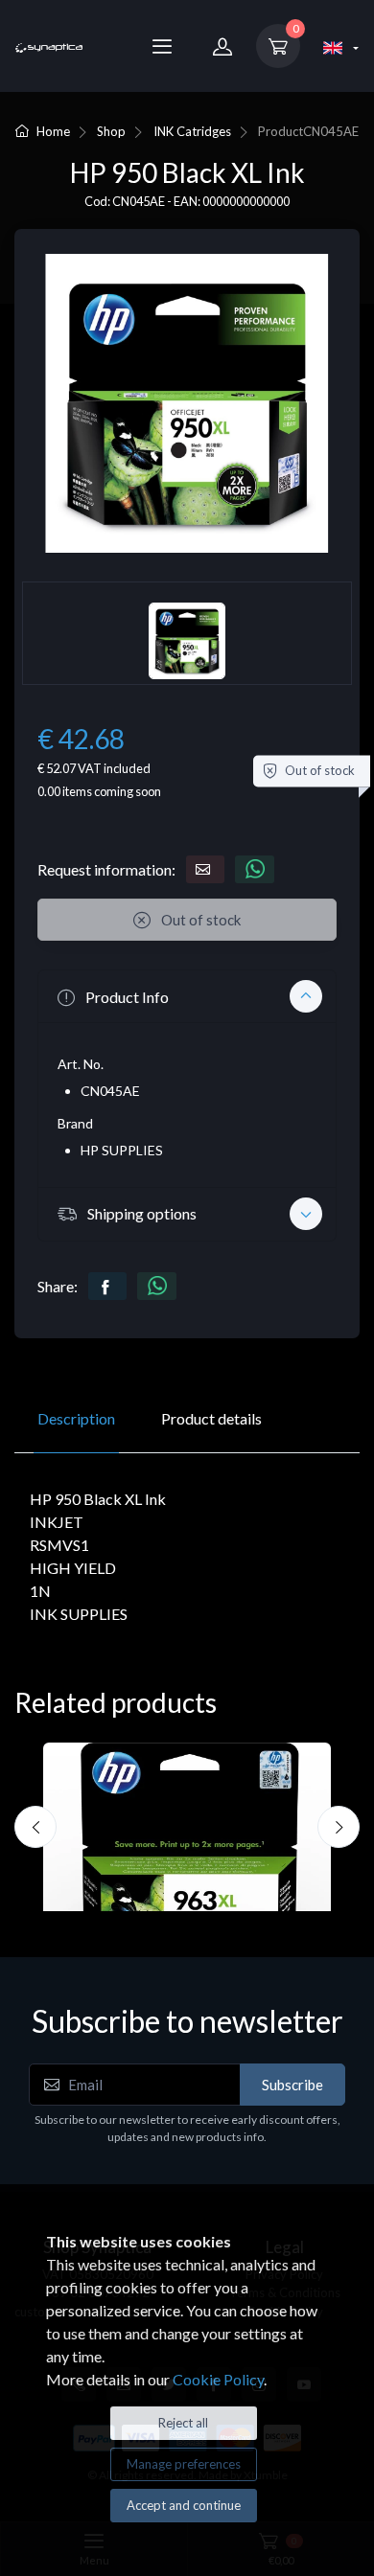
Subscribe (292, 2085)
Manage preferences (184, 2464)
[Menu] (162, 46)
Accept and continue (184, 2505)
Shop (111, 131)
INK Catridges (192, 131)
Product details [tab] (211, 1418)
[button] (187, 996)
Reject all (183, 2423)
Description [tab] (76, 1418)
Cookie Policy (218, 2379)
